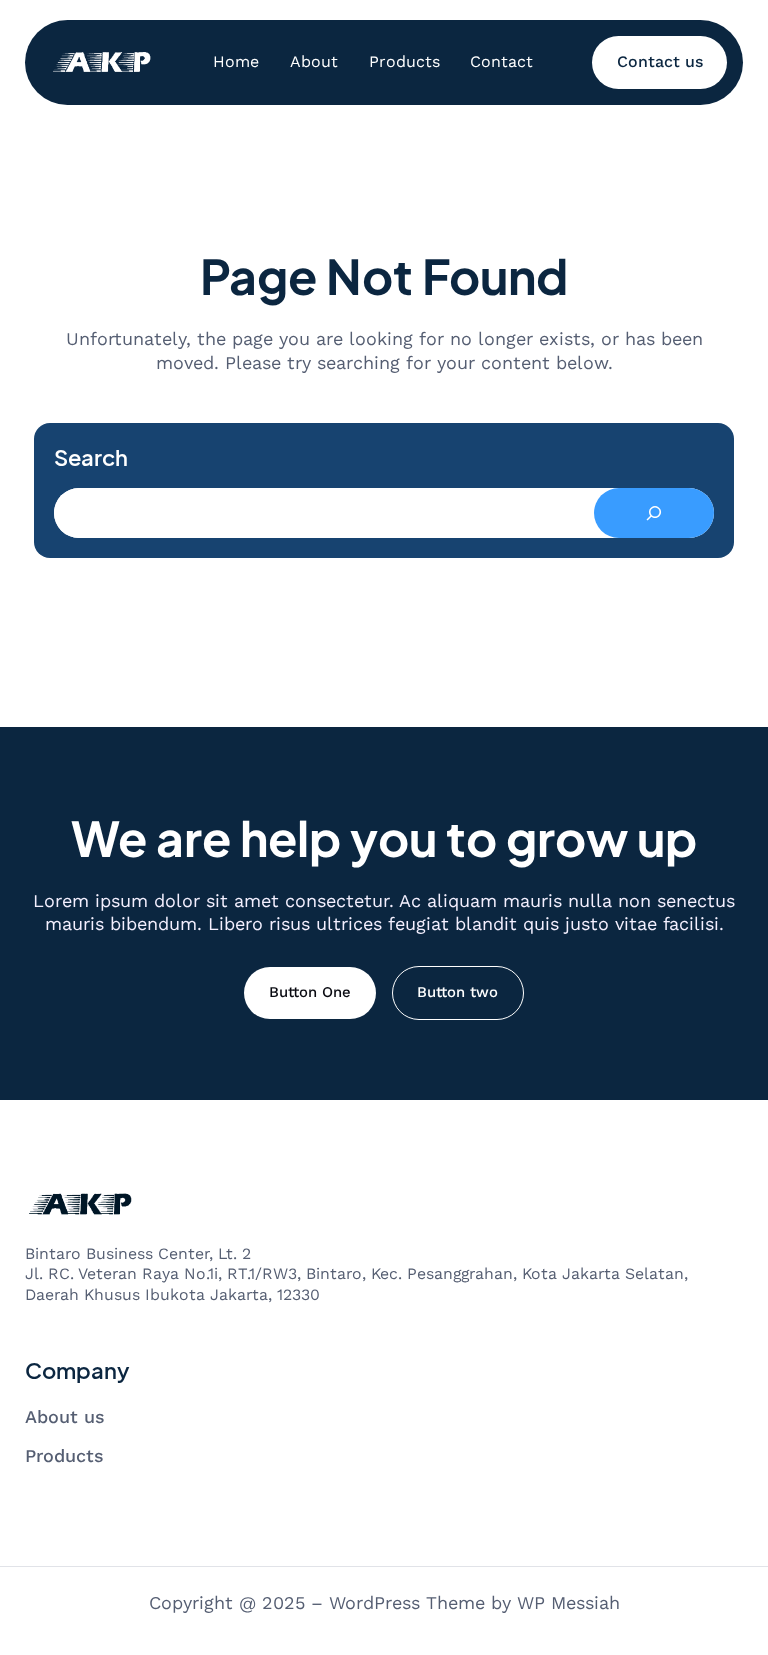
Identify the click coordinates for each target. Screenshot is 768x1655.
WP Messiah (568, 1602)
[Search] (654, 513)
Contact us (660, 61)
